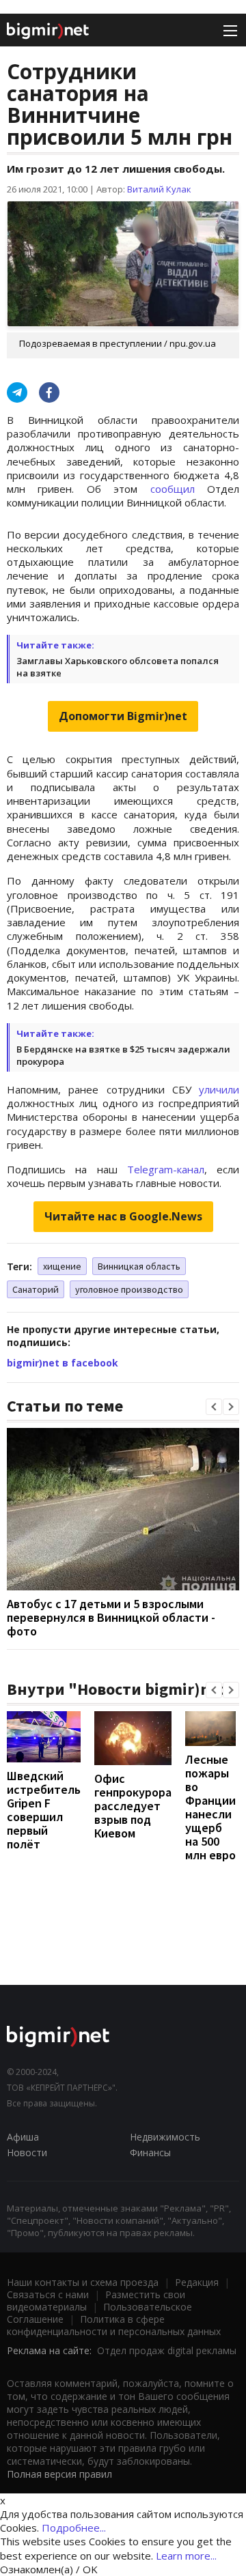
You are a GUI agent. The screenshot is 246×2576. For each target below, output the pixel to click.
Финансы (150, 2152)
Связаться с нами (48, 2294)
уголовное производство (129, 1289)
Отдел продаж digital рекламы (167, 2350)
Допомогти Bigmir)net (123, 716)
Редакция (197, 2282)
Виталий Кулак (159, 189)
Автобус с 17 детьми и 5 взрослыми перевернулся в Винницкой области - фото (111, 1617)
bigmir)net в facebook (63, 1363)
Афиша (23, 2137)
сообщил (173, 489)
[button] (214, 1407)
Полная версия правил (59, 2474)
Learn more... (186, 2556)
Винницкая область (139, 1266)
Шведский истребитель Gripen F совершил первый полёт (44, 1810)
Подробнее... (74, 2528)
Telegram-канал (166, 1169)
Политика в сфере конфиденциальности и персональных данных (114, 2325)
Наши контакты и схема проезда (83, 2282)
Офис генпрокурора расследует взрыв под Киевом (133, 1806)
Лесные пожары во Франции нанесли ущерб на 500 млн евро (210, 1807)
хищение (62, 1266)
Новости (27, 2152)
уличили (219, 1089)
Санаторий (36, 1289)
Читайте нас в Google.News (123, 1216)
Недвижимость (165, 2137)
